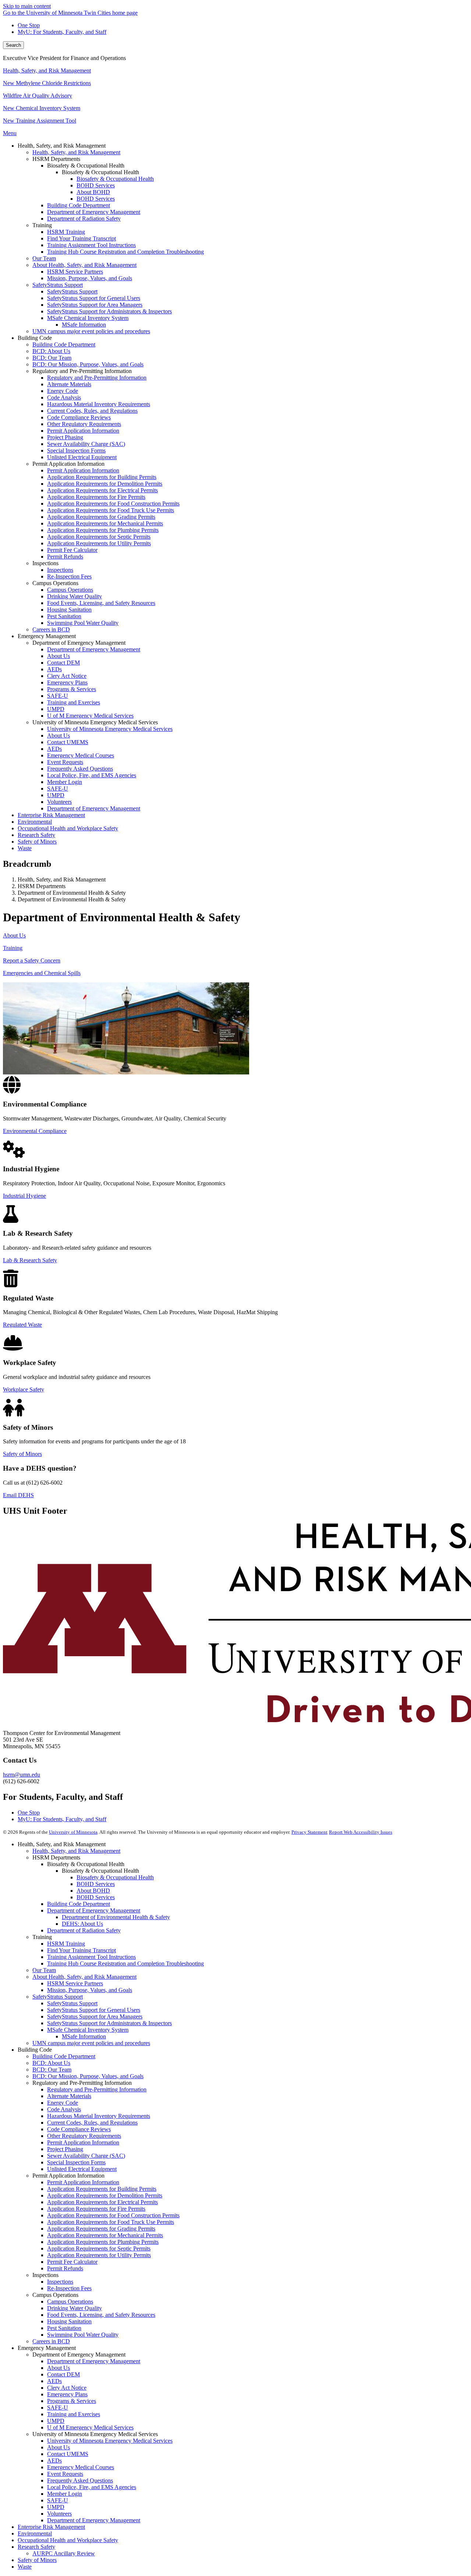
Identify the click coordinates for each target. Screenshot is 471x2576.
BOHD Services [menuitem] (96, 185)
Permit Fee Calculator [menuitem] (72, 550)
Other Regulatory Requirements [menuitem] (84, 424)
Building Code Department (79, 1904)
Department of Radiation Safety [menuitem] (84, 219)
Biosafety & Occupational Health (115, 1877)
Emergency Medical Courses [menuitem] (81, 755)
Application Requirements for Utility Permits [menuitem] (99, 543)
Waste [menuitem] (25, 848)
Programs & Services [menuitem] (72, 689)
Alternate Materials (69, 2096)
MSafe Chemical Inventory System (88, 2030)
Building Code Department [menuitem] (79, 205)
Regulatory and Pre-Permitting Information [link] (82, 371)
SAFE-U (58, 2408)
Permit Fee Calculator (72, 2262)
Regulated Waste (22, 1325)
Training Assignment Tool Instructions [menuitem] (91, 245)
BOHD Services (96, 1884)
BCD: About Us (51, 2063)
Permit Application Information (83, 2142)
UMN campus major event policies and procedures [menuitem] (91, 331)
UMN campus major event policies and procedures (91, 2043)
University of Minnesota (73, 1832)
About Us (14, 935)
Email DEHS (18, 1495)
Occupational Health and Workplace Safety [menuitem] (68, 828)
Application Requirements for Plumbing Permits (103, 2242)
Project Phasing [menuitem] (65, 437)
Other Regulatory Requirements (84, 2136)
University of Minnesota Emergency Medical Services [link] (95, 722)
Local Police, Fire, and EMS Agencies (92, 2487)
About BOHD (93, 1891)
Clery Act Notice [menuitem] (67, 676)
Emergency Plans (67, 2394)
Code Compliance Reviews (79, 2129)
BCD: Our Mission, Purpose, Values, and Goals (88, 2076)
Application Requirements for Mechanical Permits (105, 2235)
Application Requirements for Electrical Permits (102, 2202)
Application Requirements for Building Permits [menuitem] (102, 477)
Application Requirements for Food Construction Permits (113, 2215)
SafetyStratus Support (58, 1997)
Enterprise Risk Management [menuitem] (51, 815)
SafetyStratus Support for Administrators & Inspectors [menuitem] (109, 311)
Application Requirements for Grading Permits (101, 2229)
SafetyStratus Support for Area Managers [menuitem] (95, 305)
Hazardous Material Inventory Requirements (99, 2116)
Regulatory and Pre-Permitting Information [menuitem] (97, 378)
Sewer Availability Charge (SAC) (86, 2156)
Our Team (44, 1970)
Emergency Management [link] (47, 636)
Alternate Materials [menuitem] (69, 384)
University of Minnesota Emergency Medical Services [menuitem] (110, 729)
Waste (25, 2567)
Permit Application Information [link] (68, 464)
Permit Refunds (65, 2268)
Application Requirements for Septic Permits (99, 2248)
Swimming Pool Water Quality (83, 2335)
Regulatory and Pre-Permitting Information (97, 2089)
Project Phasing (65, 2149)
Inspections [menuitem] (60, 570)
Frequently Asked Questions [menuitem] (80, 769)
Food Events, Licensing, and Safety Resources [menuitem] (101, 603)
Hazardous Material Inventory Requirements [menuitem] (99, 404)
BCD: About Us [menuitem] (51, 351)
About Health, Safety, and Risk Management (84, 1977)
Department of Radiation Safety (84, 1930)
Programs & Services (72, 2401)
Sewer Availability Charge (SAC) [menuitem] (86, 444)
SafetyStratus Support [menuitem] (58, 285)
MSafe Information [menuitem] (84, 325)
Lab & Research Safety (30, 1260)
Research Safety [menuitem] (36, 835)
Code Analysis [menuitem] (64, 397)
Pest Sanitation (64, 2328)
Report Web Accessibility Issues (361, 1832)
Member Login (65, 2494)
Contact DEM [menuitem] (63, 663)
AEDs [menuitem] (54, 669)
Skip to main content (27, 6)
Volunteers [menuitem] (59, 802)
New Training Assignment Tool (40, 121)
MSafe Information (84, 2036)
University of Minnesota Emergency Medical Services (110, 2441)
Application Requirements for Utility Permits (99, 2255)
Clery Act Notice (67, 2388)
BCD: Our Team (52, 2070)
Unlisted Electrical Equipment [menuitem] (82, 457)
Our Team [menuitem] (44, 258)
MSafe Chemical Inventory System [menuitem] (88, 318)
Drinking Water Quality (75, 2308)
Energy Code (63, 2103)
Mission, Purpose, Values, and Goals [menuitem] (90, 278)
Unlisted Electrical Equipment (82, 2169)
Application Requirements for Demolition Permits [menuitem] (105, 484)
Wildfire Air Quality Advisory (38, 96)
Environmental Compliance (35, 1131)
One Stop (29, 25)
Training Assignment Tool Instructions (91, 1957)
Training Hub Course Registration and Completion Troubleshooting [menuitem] (125, 252)
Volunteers (59, 2514)
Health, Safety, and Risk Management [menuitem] (76, 152)
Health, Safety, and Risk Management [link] (62, 146)
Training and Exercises (74, 2414)
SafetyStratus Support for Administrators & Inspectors (109, 2023)
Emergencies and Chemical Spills (42, 973)
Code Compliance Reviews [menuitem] (79, 417)
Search (13, 45)
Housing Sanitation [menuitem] (69, 610)
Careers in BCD (51, 2341)
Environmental (35, 2533)
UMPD (56, 2421)
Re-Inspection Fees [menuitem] (69, 576)
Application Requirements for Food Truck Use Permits (111, 2222)
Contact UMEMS (68, 2454)
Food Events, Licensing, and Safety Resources (101, 2315)
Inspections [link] (45, 563)
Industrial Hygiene (24, 1196)
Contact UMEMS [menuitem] (68, 742)
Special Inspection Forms (76, 2162)
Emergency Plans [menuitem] (67, 682)
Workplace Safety (24, 1389)
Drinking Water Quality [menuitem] (75, 596)
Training (13, 948)
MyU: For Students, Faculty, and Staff (62, 32)
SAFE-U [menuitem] (58, 696)
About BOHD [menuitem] (93, 192)
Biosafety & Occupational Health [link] (86, 166)
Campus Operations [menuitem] (70, 590)
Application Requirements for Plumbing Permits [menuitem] (103, 530)
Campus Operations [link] (55, 583)
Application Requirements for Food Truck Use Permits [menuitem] (111, 510)
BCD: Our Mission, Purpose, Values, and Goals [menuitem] (88, 364)
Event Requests (65, 2474)
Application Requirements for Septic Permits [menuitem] (99, 537)
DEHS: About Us (82, 1924)
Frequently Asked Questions (80, 2480)
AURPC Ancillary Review (64, 2553)
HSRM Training (66, 1944)
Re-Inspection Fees (69, 2288)
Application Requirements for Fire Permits (96, 2209)
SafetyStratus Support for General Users (94, 2010)
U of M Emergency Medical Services (90, 2427)
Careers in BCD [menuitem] (51, 629)
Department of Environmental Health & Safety (116, 1917)
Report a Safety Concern (32, 960)
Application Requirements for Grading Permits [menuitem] (101, 517)
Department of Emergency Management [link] (79, 643)
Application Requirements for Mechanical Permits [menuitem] (105, 523)
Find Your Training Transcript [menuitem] (82, 238)
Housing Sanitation (69, 2321)
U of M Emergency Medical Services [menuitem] (90, 716)
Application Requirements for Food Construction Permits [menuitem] (113, 504)
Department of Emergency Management (94, 1910)
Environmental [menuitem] (35, 822)
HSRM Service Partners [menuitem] (75, 272)
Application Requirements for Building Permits (102, 2189)
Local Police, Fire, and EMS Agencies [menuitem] (92, 775)
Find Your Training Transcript (82, 1950)
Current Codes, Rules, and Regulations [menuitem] (92, 411)
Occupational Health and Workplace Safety (68, 2540)
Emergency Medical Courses (81, 2467)
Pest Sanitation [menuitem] (64, 616)
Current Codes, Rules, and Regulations (92, 2123)
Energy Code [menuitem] (63, 391)
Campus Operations (70, 2301)
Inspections (60, 2282)
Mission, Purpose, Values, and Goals (90, 1990)
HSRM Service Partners (75, 1983)
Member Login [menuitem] (65, 782)
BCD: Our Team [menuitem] (52, 358)
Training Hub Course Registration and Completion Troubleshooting (125, 1963)
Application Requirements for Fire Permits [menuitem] (96, 497)
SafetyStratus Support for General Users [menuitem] (94, 298)
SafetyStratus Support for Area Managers (95, 2017)
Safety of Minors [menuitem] (37, 842)
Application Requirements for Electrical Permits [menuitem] (102, 490)
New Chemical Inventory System (42, 108)
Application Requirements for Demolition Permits (105, 2195)
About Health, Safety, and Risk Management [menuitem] (84, 265)
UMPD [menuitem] (56, 709)
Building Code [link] (35, 338)
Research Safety (36, 2547)
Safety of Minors (22, 1454)
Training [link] (42, 225)
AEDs (54, 2381)
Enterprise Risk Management (51, 2527)
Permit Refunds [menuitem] (65, 557)
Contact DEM (63, 2374)
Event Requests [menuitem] (65, 762)
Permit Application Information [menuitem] (83, 431)
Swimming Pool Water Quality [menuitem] (83, 623)
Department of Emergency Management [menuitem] (94, 212)
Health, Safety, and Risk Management (47, 71)
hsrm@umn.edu (22, 1775)
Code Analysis (64, 2109)
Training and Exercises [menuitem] (74, 702)
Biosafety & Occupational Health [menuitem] (115, 179)
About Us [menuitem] (59, 656)
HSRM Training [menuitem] (66, 232)
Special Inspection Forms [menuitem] (76, 451)
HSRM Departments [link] (56, 159)
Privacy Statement (309, 1832)
